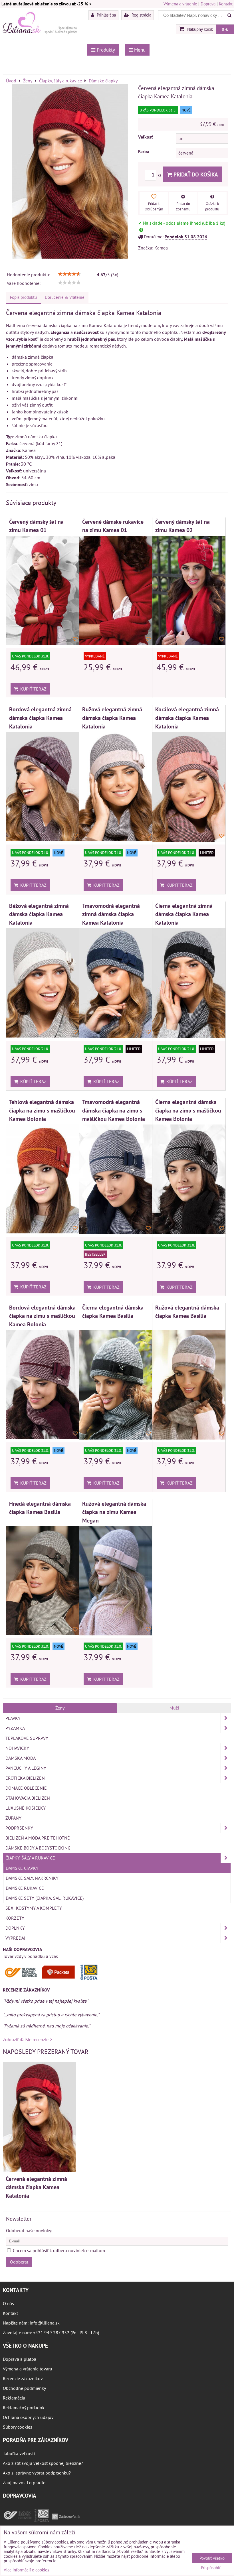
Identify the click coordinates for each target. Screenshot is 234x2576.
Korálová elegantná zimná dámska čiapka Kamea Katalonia (187, 718)
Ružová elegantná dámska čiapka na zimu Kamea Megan (114, 1512)
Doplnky (15, 1928)
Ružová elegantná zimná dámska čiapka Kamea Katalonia (112, 718)
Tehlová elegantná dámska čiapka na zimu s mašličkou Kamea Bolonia (42, 1110)
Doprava (208, 4)
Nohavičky (17, 1748)
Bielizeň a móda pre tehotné (38, 1838)
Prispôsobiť (211, 2568)
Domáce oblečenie (26, 1788)
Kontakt (226, 4)
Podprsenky (19, 1828)
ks (160, 175)
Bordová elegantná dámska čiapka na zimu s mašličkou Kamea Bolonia (42, 1316)
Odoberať (19, 2262)
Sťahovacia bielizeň (28, 1798)
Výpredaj (15, 1938)
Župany (13, 1818)
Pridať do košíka (195, 174)
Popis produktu (23, 297)
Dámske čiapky (22, 1868)
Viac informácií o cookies (26, 2570)
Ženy (60, 1708)
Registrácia (141, 15)
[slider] (69, 274)
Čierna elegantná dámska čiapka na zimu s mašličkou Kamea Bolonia (188, 1110)
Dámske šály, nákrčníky (32, 1878)
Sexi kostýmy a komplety (34, 1908)
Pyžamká (15, 1728)
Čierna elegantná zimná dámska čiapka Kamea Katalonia (184, 914)
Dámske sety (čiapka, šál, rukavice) (45, 1898)
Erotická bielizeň (25, 1778)
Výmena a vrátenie (180, 4)
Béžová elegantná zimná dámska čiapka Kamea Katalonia (39, 914)
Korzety (15, 1918)
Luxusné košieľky (26, 1808)
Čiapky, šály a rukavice (30, 1858)
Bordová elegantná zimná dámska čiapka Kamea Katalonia (40, 718)
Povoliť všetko (212, 2558)
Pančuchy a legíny (26, 1768)
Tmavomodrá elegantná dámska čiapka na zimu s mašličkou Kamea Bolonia (114, 1110)
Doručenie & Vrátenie (65, 297)
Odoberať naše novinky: (29, 2230)
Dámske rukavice (25, 1888)
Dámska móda (21, 1758)
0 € (225, 29)
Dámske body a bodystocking (38, 1848)
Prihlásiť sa (106, 15)
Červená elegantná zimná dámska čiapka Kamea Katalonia (36, 2187)
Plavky (13, 1718)
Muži (174, 1708)
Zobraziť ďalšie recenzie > (27, 2039)
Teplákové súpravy (27, 1738)
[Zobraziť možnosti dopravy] (53, 1979)
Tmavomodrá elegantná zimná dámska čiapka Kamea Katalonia (111, 914)
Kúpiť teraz (32, 689)
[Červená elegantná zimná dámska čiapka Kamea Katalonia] (70, 172)
